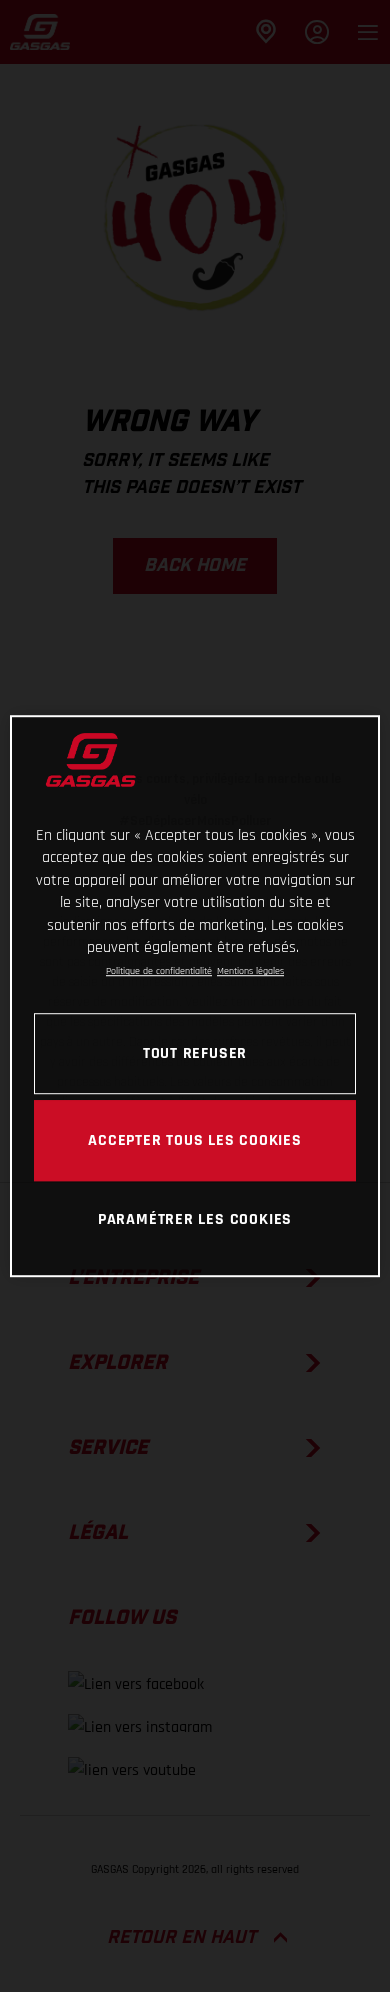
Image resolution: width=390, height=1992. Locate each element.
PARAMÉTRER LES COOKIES (195, 1220)
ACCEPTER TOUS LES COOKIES (195, 1140)
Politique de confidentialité (159, 972)
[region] (195, 996)
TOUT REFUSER (195, 1053)
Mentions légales (250, 972)
